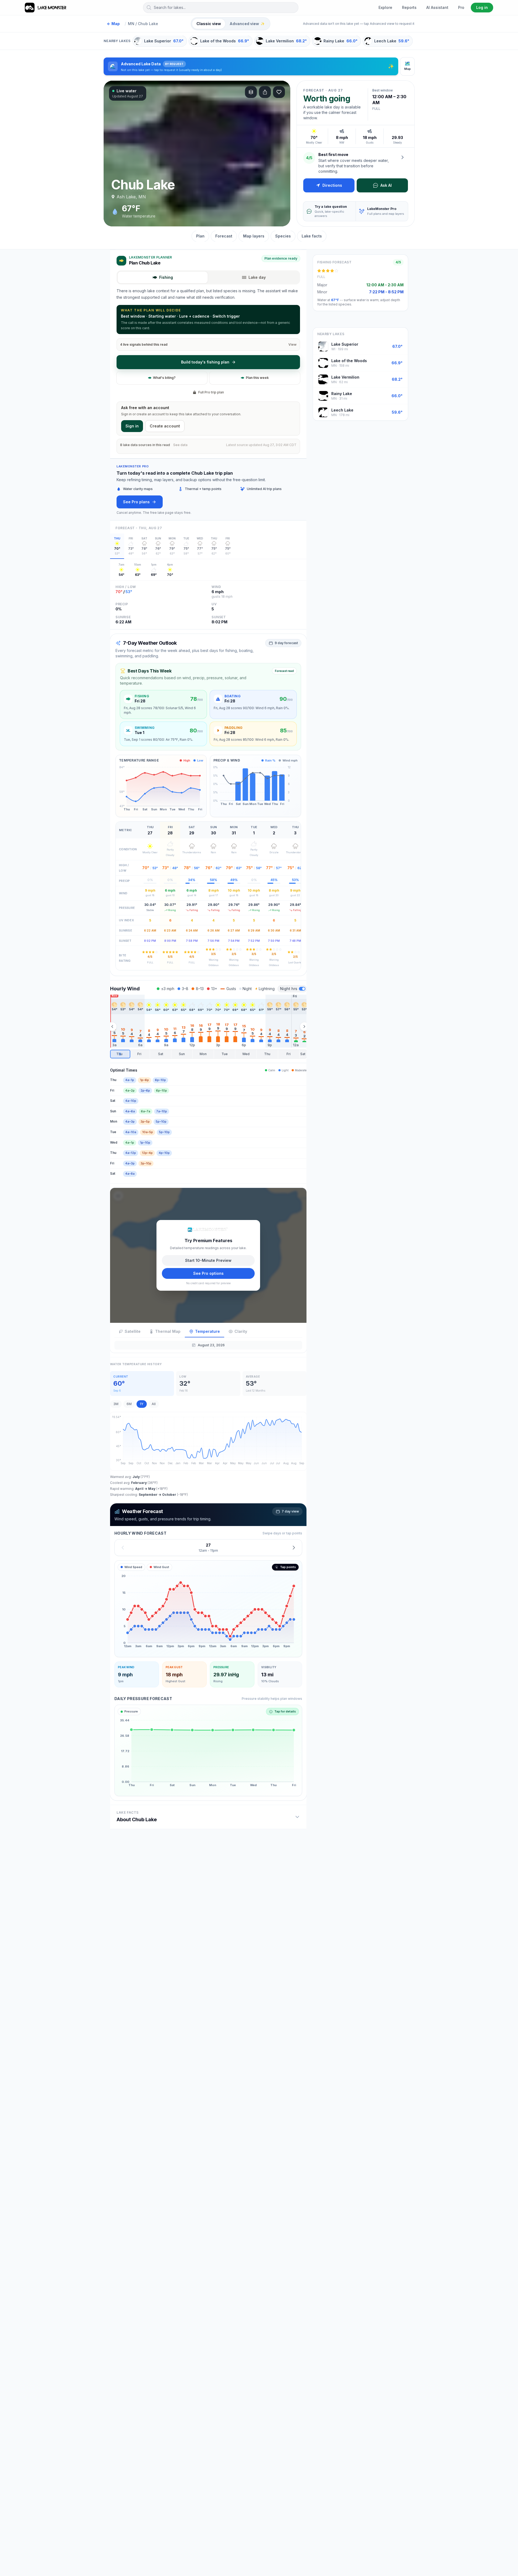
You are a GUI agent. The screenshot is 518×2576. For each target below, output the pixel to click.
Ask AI (386, 185)
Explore (385, 7)
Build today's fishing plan (205, 362)
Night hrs (289, 989)
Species (283, 236)
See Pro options (208, 1273)
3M (116, 1404)
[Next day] (294, 1547)
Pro (461, 7)
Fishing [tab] (166, 277)
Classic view (209, 24)
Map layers (254, 236)
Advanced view (247, 24)
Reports (409, 7)
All (154, 1404)
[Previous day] (123, 1547)
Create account (165, 426)
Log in (482, 7)
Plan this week (257, 378)
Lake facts (312, 236)
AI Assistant (437, 7)
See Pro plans (136, 502)
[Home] (46, 8)
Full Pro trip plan (211, 392)
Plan (200, 236)
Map (113, 24)
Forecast (224, 236)
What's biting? (164, 378)
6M (129, 1404)
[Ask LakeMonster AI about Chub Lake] (403, 157)
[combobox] (221, 8)
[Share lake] (265, 92)
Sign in (132, 426)
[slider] (208, 1054)
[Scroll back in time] (112, 1027)
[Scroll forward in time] (304, 1027)
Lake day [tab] (257, 277)
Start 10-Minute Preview (208, 1260)
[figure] (208, 1609)
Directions (332, 185)
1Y (142, 1404)
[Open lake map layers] (251, 92)
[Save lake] (279, 92)
